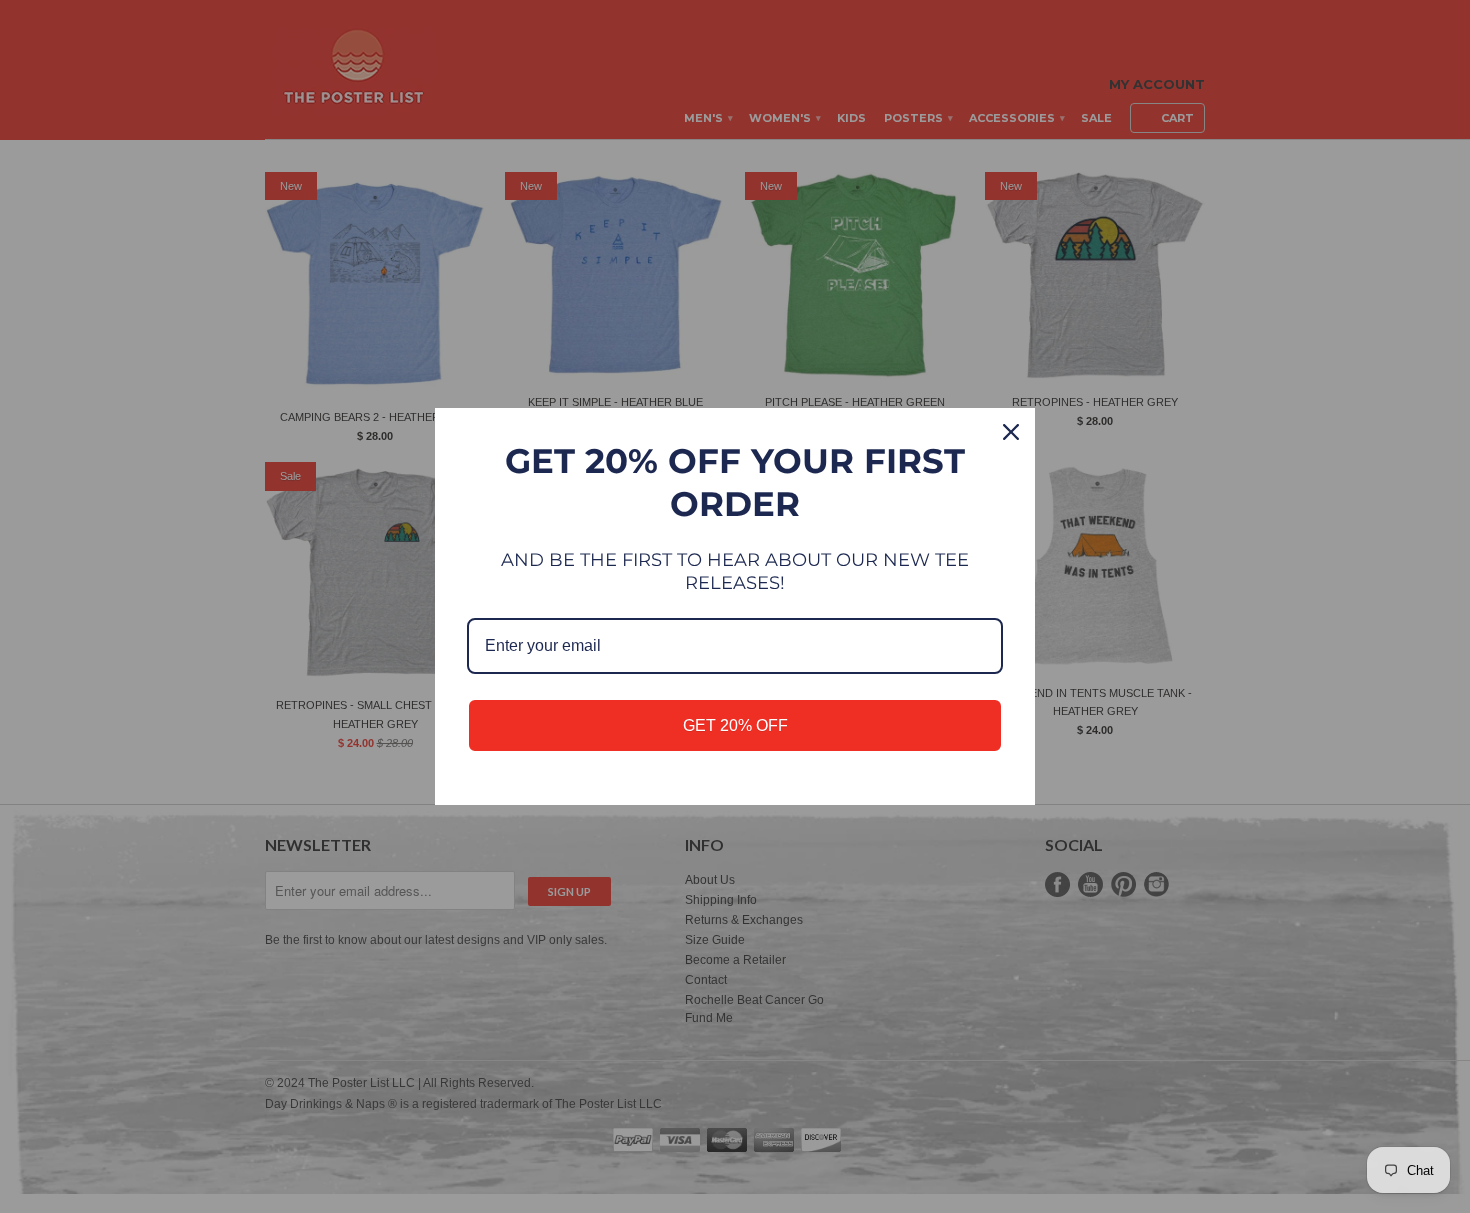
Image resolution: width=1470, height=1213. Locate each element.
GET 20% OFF (735, 725)
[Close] (1011, 432)
